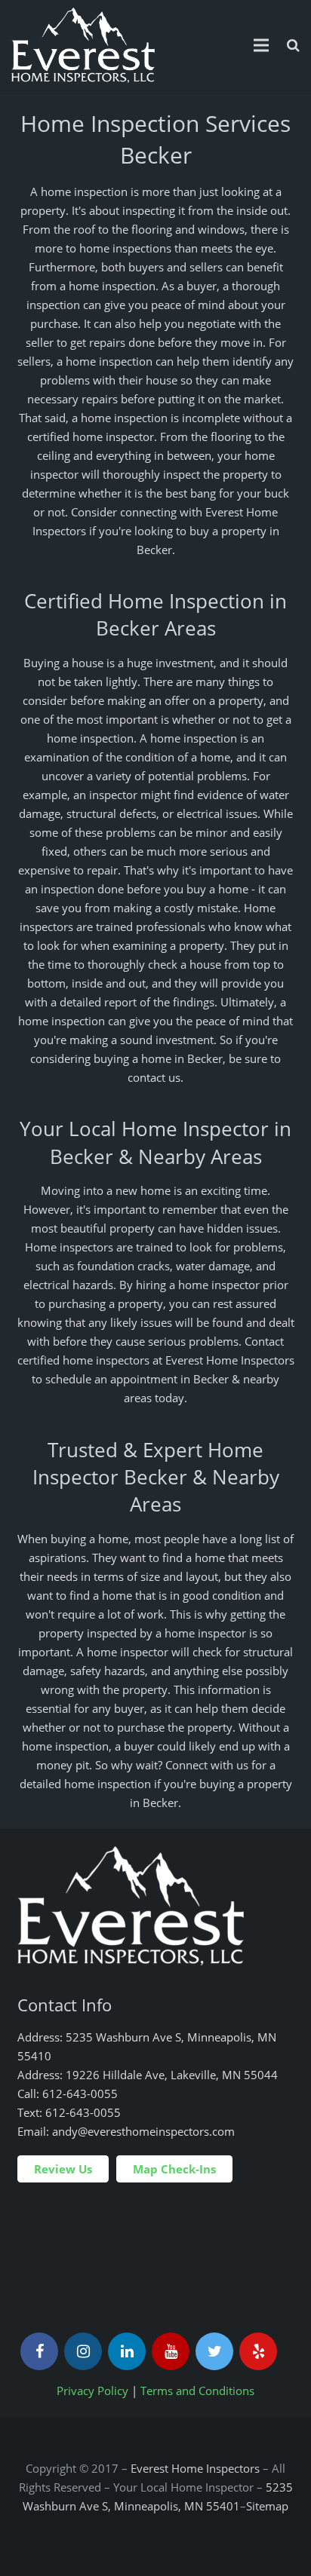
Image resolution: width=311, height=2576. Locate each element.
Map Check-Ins (174, 2169)
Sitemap (267, 2506)
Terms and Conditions (197, 2391)
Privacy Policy (92, 2391)
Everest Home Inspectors (195, 2468)
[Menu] (261, 45)
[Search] (293, 45)
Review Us (63, 2169)
